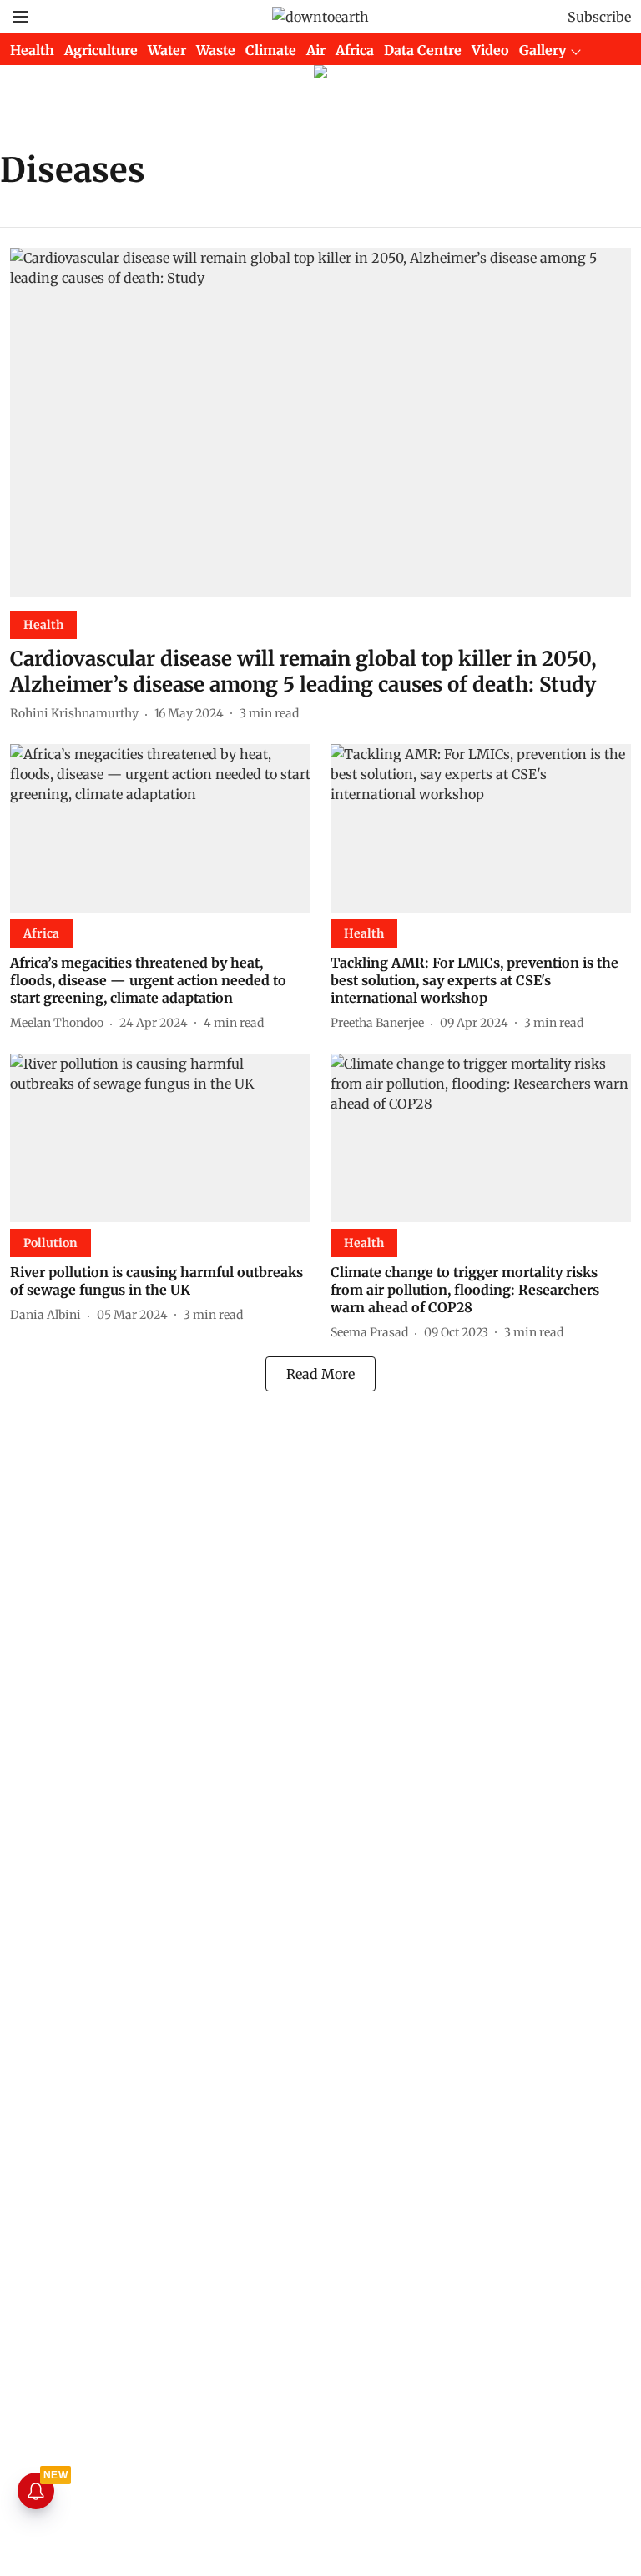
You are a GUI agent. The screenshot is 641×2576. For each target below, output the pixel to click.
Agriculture (101, 50)
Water (167, 50)
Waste (216, 50)
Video (490, 50)
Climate (271, 50)
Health (32, 50)
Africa (355, 50)
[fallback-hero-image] (320, 423)
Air (316, 50)
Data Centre (423, 50)
